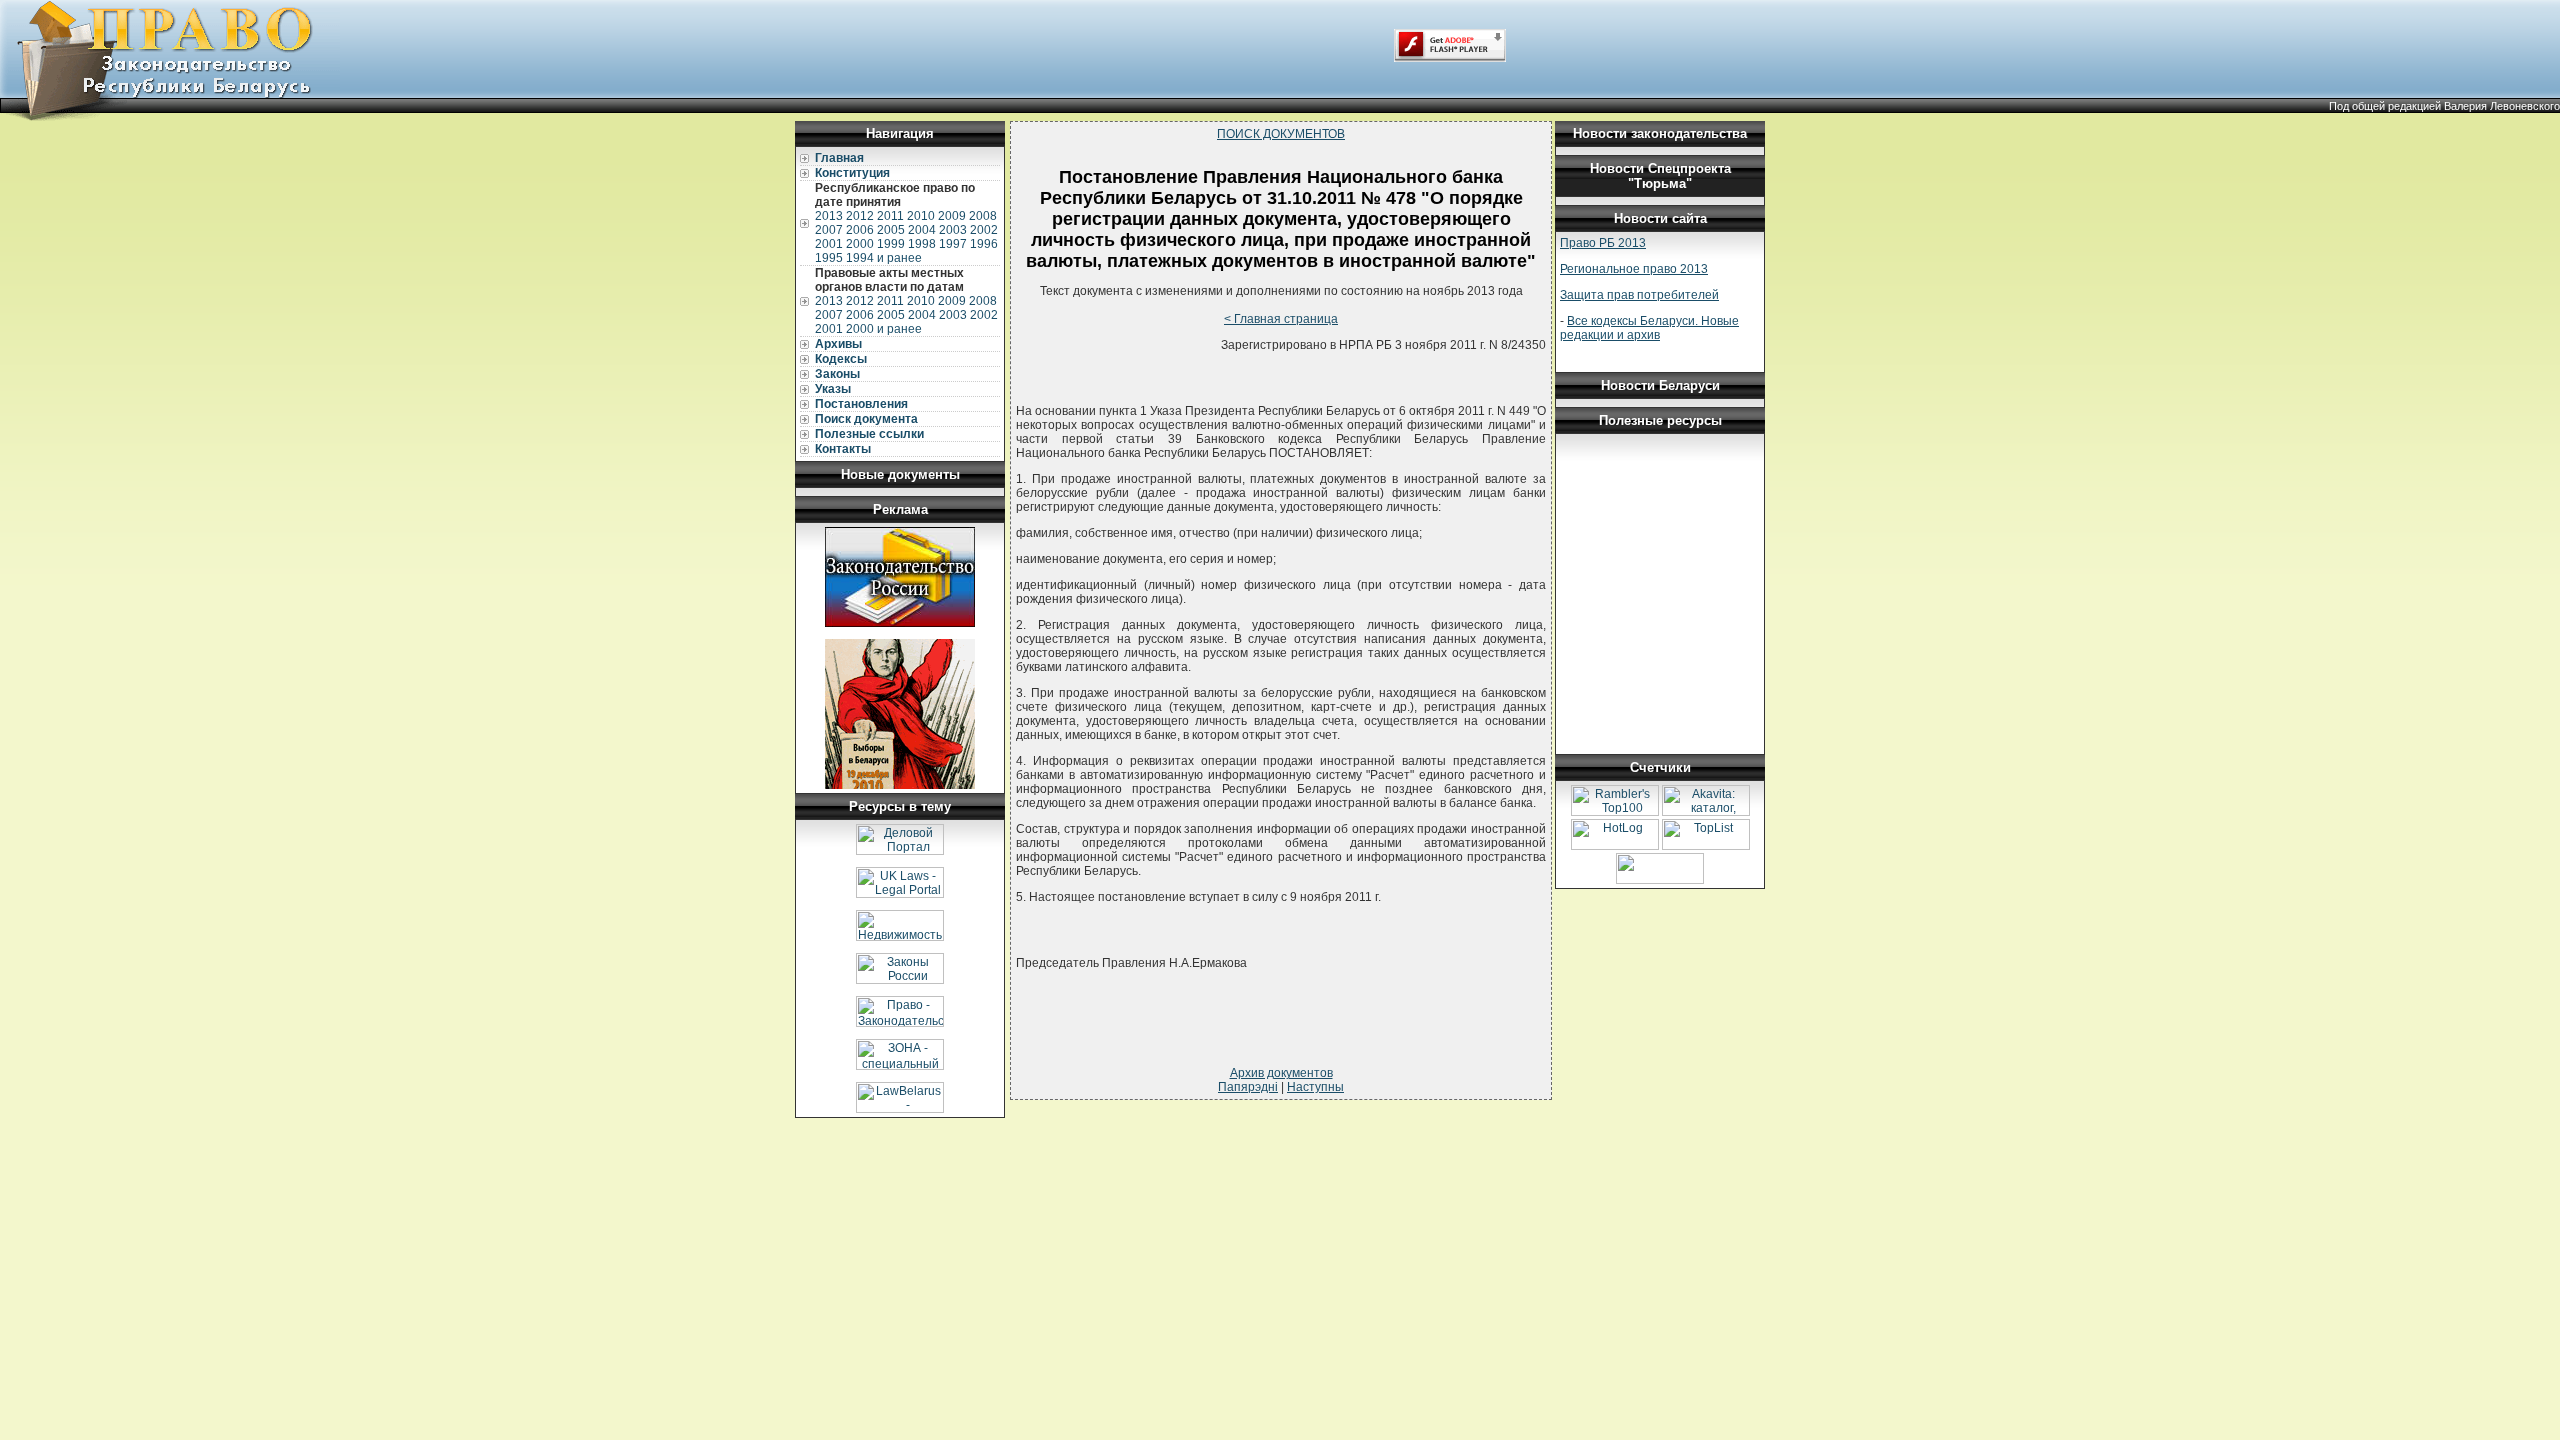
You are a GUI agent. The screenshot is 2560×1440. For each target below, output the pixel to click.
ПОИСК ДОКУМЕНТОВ (1281, 134)
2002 (984, 230)
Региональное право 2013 (1634, 269)
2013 (829, 216)
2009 (952, 216)
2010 (921, 216)
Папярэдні (1248, 1087)
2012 (860, 216)
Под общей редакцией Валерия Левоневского (2444, 106)
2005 (891, 230)
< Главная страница (1281, 319)
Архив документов (1281, 1073)
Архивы (838, 344)
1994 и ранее (884, 258)
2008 (983, 216)
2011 (890, 216)
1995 (829, 258)
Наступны (1315, 1087)
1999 (891, 244)
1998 (922, 244)
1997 (953, 244)
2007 (829, 230)
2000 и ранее (884, 329)
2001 (829, 244)
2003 (953, 230)
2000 (860, 244)
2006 (860, 230)
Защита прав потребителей (1639, 295)
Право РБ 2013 (1603, 243)
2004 (922, 230)
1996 (984, 244)
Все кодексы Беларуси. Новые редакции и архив (1649, 328)
